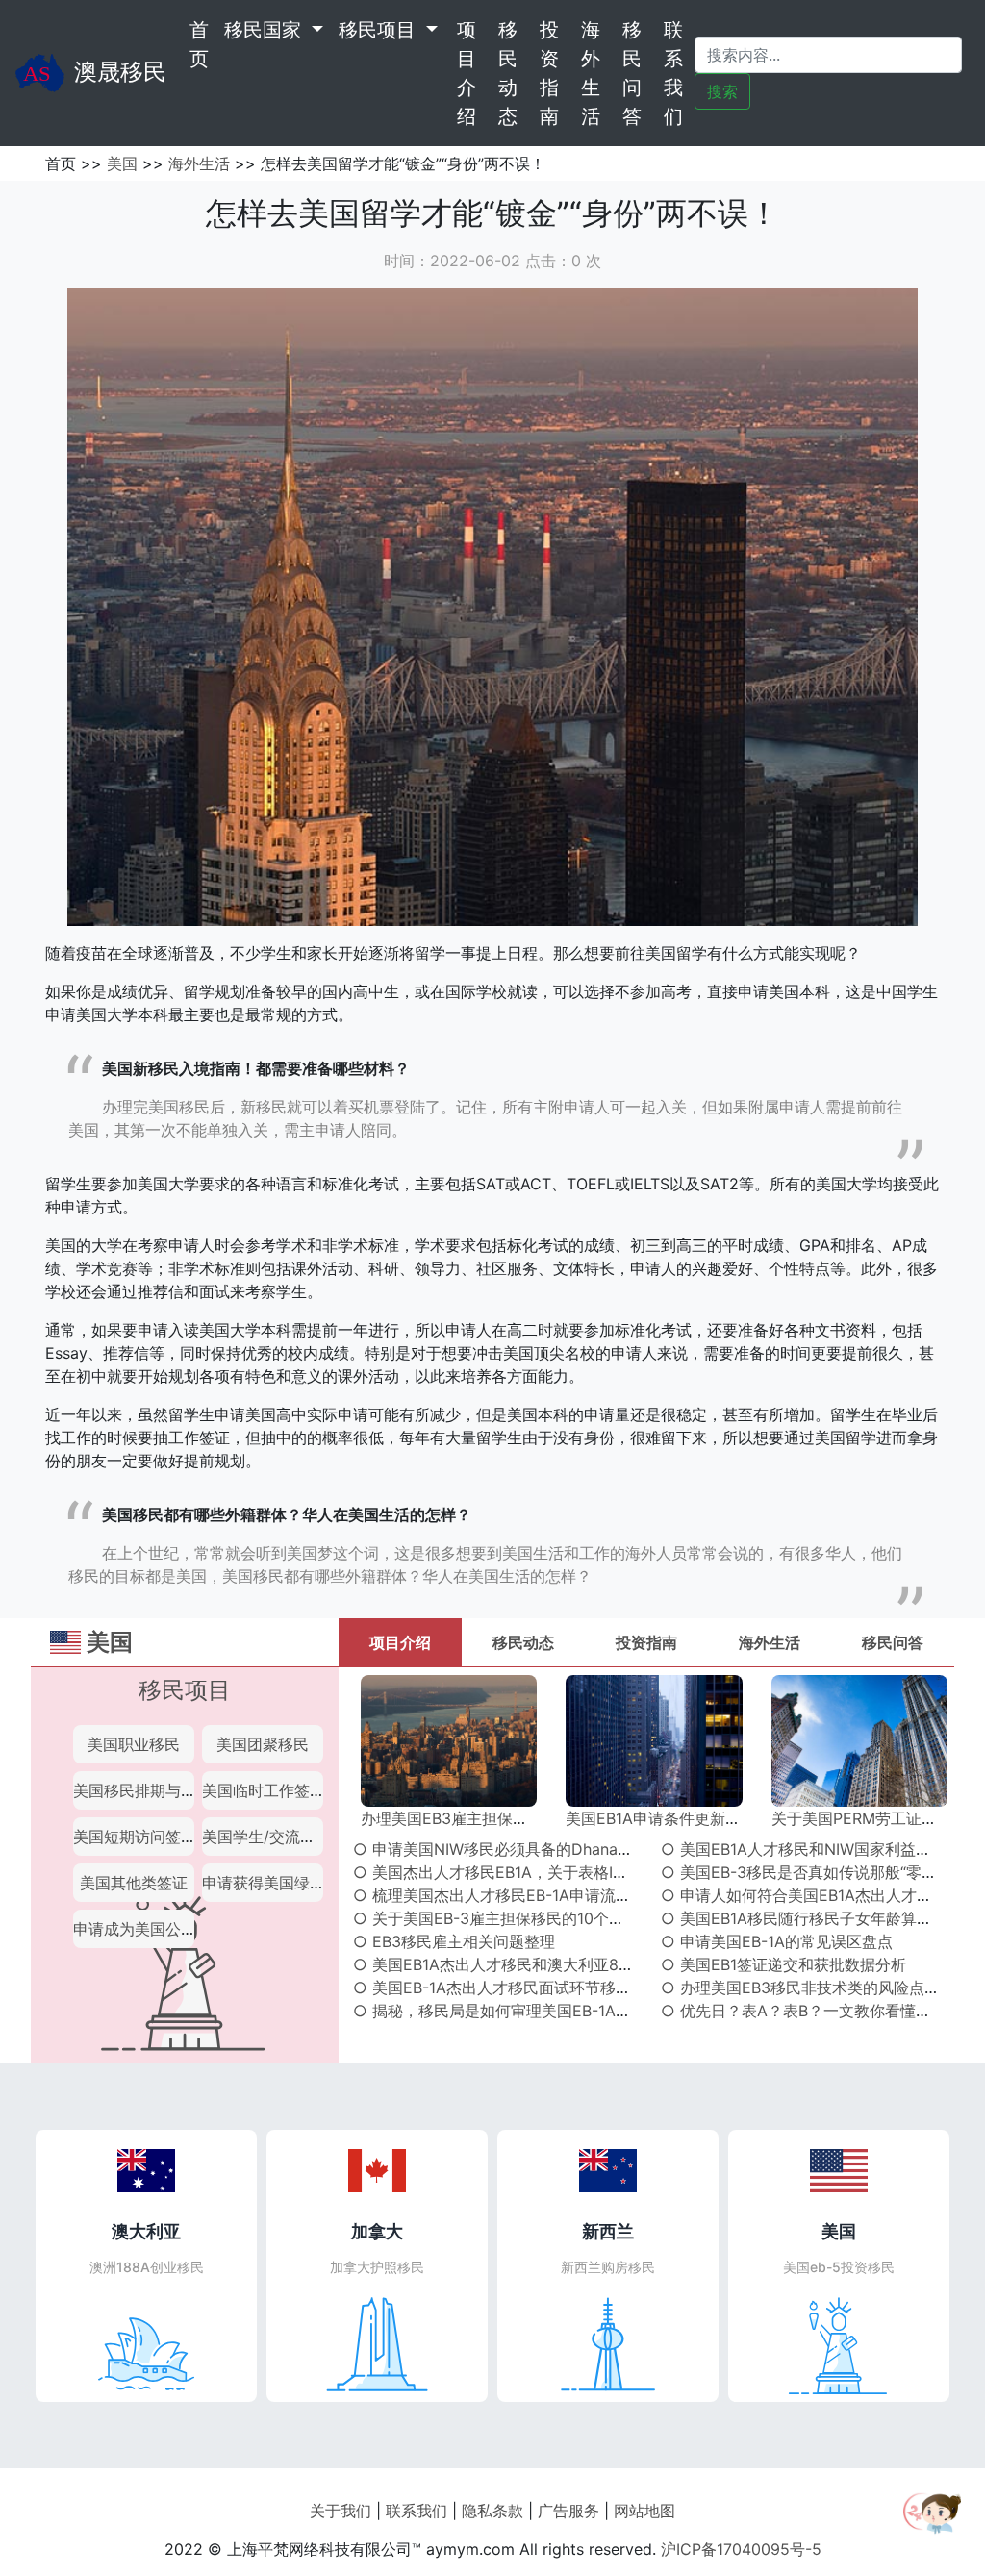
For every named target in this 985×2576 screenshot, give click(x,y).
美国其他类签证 (134, 1883)
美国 (122, 163)
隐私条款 (492, 2511)
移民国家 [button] (265, 30)
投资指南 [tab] (646, 1642)
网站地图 (644, 2511)
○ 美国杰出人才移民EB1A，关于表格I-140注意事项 (530, 1872)
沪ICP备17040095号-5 (741, 2549)
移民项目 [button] (380, 30)
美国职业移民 (134, 1744)
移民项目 (185, 1690)
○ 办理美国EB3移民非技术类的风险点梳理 (808, 1988)
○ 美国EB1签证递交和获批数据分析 (783, 1964)
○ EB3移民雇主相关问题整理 (454, 1941)
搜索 (722, 91)
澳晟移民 (120, 72)
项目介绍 (467, 73)
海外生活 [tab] (770, 1642)
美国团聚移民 (263, 1744)
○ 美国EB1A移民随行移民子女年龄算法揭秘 (812, 1918)
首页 (203, 44)
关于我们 (341, 2511)
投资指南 (549, 73)
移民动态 (508, 73)
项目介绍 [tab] (400, 1642)
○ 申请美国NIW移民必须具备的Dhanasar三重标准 (527, 1849)
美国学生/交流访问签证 (282, 1837)
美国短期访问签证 (135, 1837)
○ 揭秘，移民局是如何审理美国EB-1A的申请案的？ (530, 2011)
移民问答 (632, 73)
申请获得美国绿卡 (264, 1883)
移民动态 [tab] (523, 1642)
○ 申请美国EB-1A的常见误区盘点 (777, 1941)
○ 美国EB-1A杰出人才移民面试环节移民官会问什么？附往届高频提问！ (600, 1988)
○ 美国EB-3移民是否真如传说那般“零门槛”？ (817, 1872)
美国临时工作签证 (264, 1790)
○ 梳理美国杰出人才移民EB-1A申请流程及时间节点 (530, 1895)
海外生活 (591, 73)
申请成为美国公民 (135, 1929)
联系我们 (673, 73)
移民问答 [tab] (893, 1642)
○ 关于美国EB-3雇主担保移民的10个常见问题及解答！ (543, 1918)
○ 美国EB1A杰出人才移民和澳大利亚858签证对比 (526, 1964)
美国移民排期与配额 (142, 1790)
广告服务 (568, 2511)
